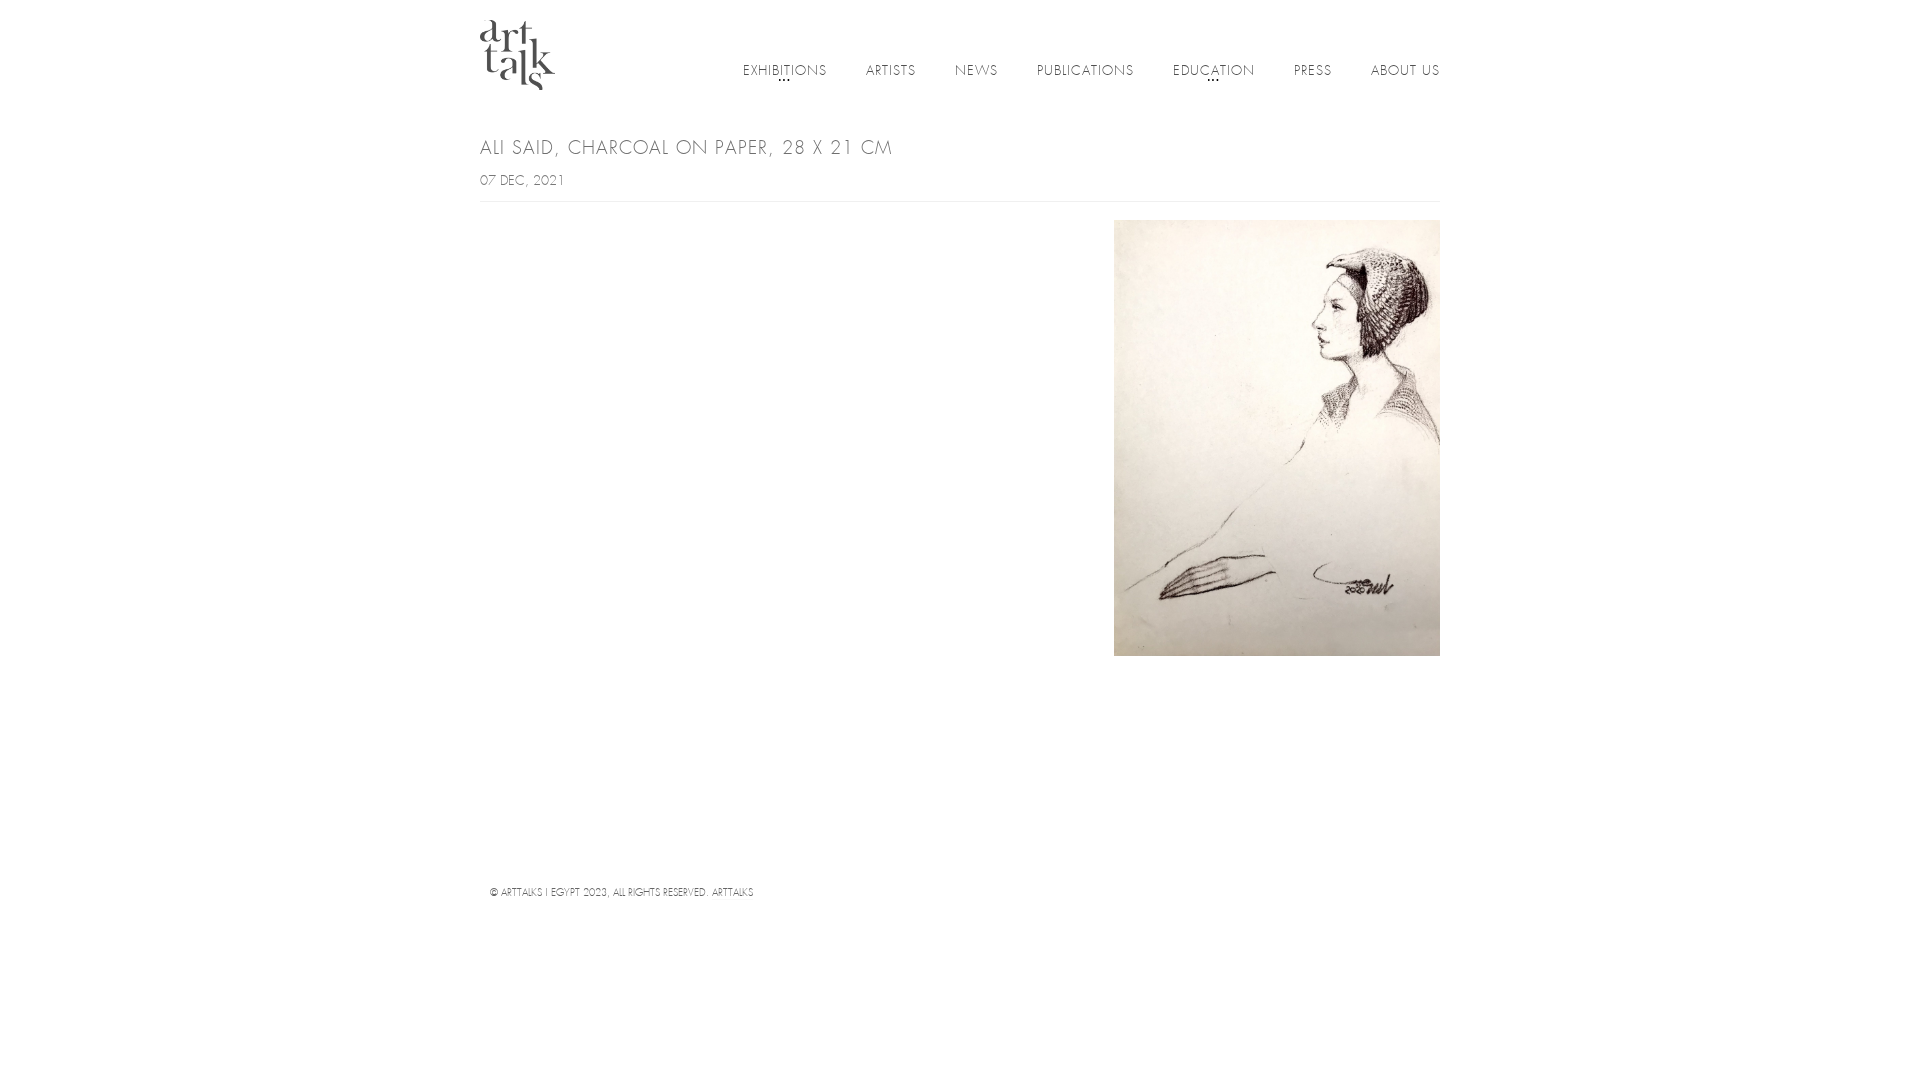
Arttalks (732, 893)
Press (1313, 71)
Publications (1085, 71)
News (976, 71)
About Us (1405, 71)
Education (1214, 71)
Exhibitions (785, 71)
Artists (891, 71)
